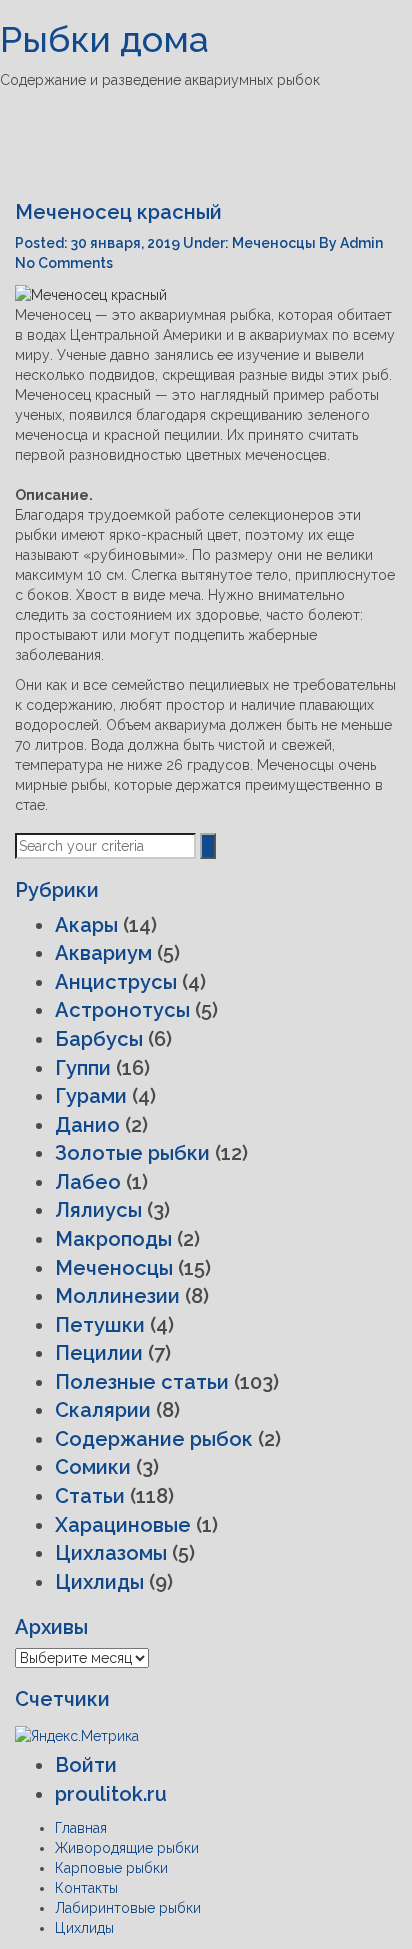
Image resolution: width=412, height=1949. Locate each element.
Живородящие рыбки (127, 1848)
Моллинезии (117, 1296)
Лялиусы (98, 1210)
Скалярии (103, 1410)
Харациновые (123, 1525)
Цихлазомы (111, 1553)
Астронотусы (122, 1010)
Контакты (86, 1888)
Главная (81, 1828)
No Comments (64, 263)
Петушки (100, 1325)
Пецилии (99, 1353)
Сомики (93, 1467)
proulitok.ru (111, 1794)
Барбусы (99, 1039)
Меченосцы (275, 243)
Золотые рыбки (132, 1153)
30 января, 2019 (127, 243)
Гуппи (83, 1068)
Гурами (91, 1096)
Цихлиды (99, 1582)
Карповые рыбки (111, 1868)
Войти (86, 1765)
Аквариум (103, 953)
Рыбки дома (104, 39)
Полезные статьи (142, 1382)
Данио (87, 1125)
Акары (86, 925)
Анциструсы (116, 982)
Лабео (88, 1182)
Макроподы (113, 1239)
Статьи (90, 1496)
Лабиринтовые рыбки (128, 1908)
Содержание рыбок (154, 1439)
